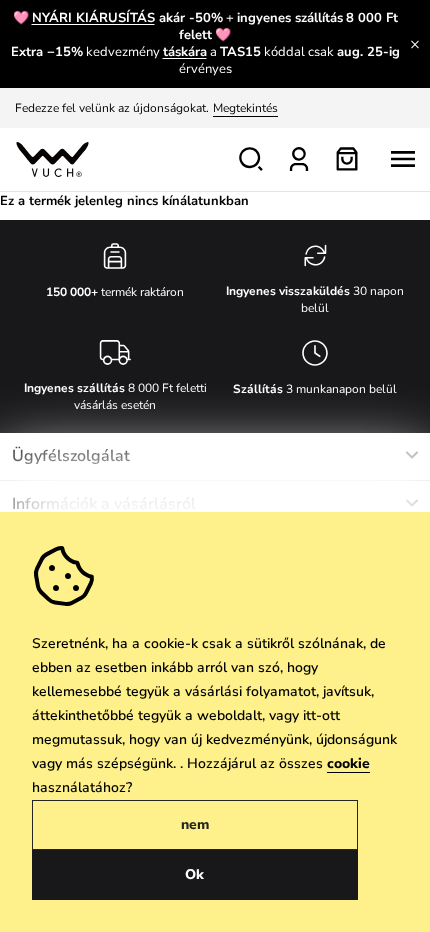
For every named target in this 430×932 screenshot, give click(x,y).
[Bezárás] (415, 44)
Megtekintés (245, 108)
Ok (194, 874)
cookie (348, 763)
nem (195, 824)
